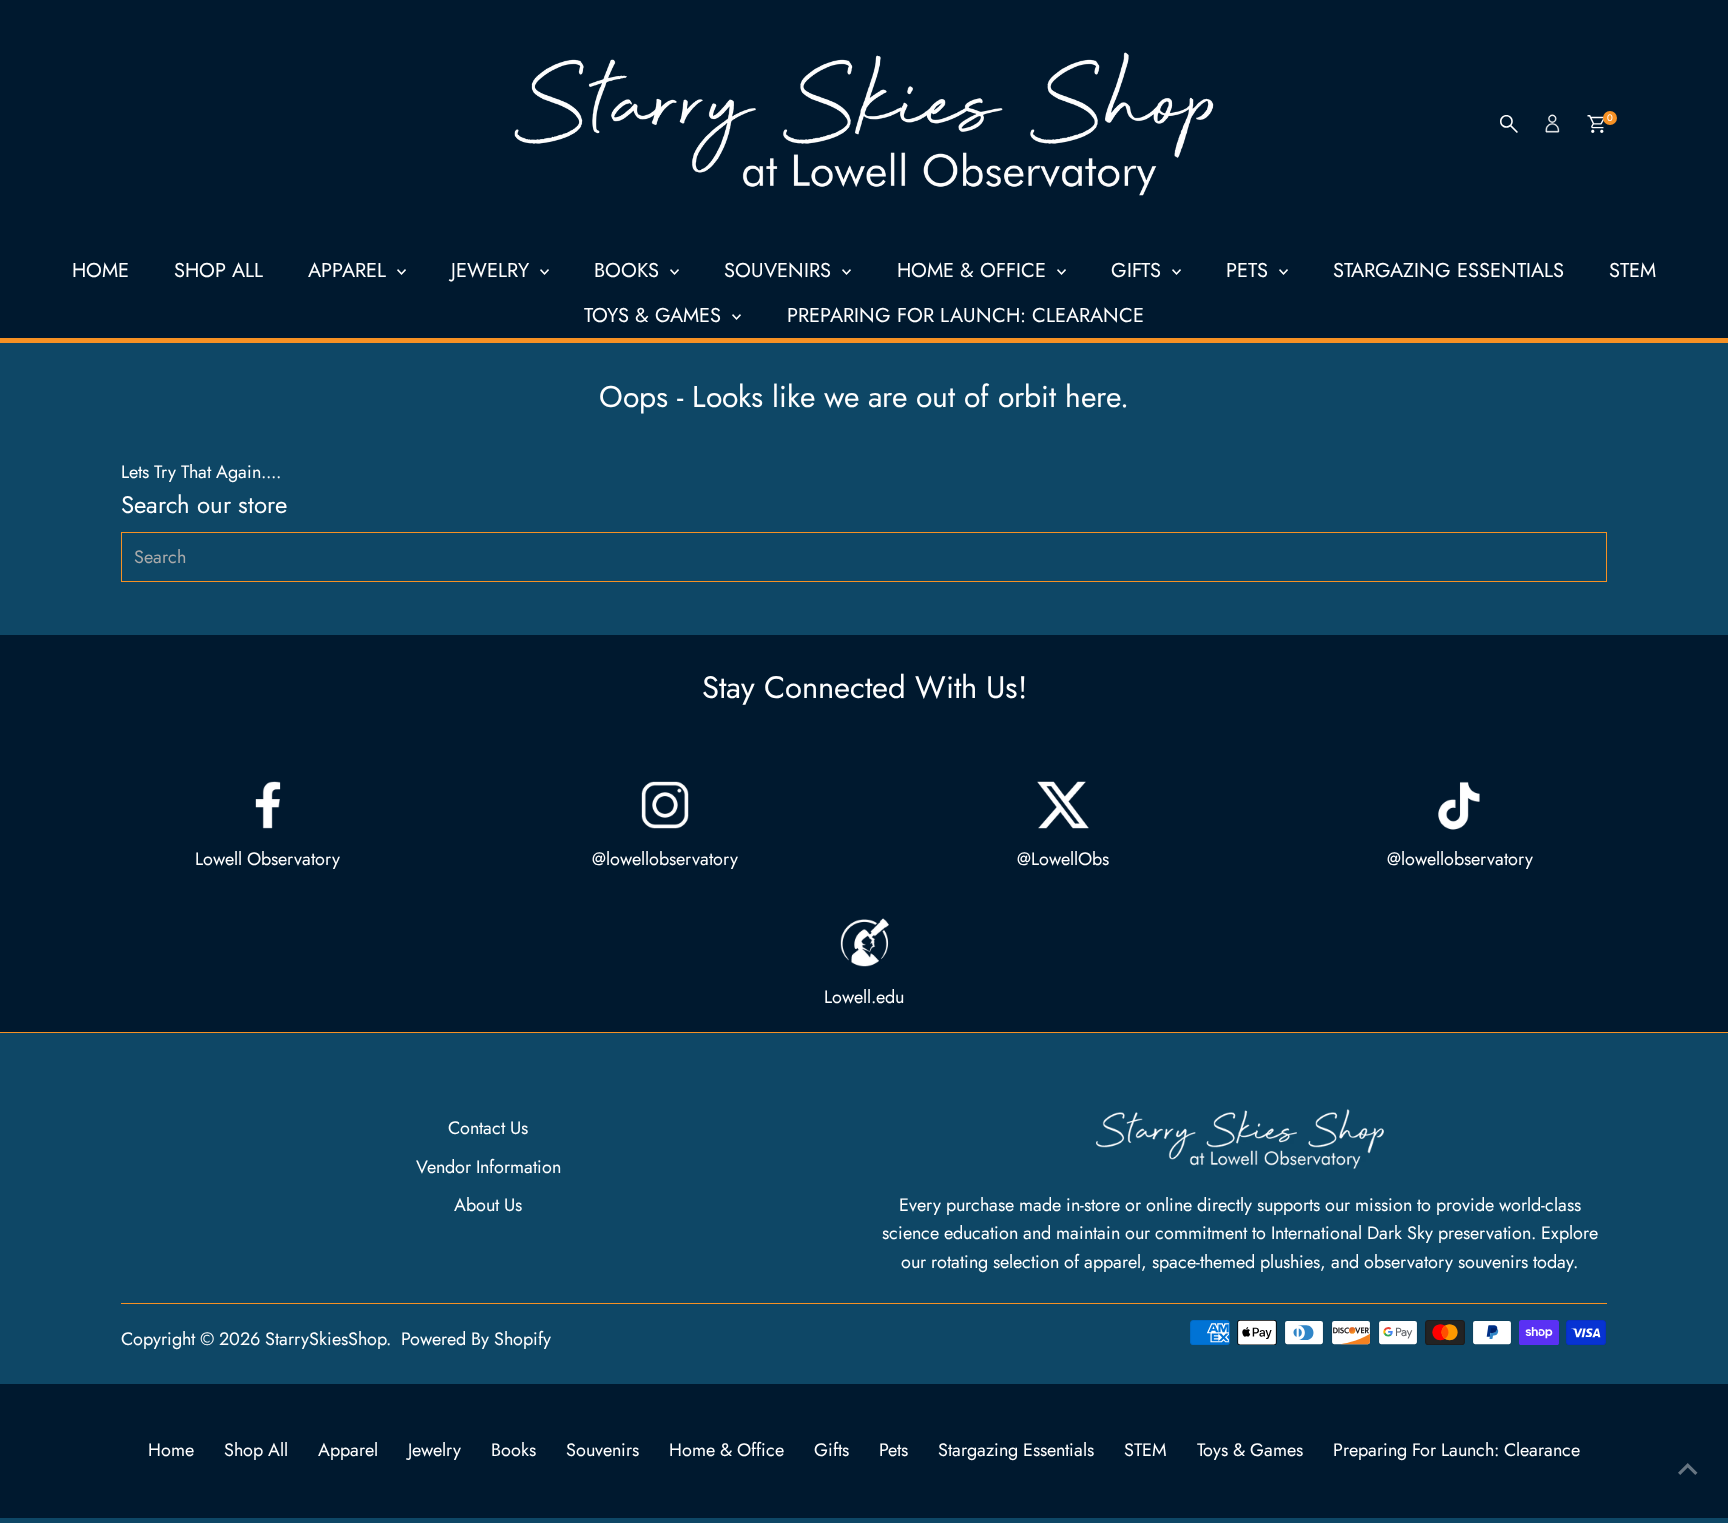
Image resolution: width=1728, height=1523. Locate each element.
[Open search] (1509, 124)
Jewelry (493, 270)
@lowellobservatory (665, 859)
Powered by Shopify (476, 1339)
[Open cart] (1596, 124)
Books (629, 270)
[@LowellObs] (1063, 805)
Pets (1250, 270)
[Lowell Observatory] (268, 805)
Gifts (1139, 270)
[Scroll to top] (1688, 1468)
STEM (1632, 270)
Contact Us (488, 1128)
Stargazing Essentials (1448, 270)
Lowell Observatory (267, 859)
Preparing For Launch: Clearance (965, 315)
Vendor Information (488, 1167)
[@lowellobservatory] (665, 805)
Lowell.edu (864, 997)
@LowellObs (1063, 859)
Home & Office (974, 270)
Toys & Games (655, 315)
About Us (488, 1205)
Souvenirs (780, 270)
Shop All (218, 270)
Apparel (350, 270)
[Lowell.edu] (864, 943)
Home (100, 270)
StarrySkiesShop (325, 1339)
